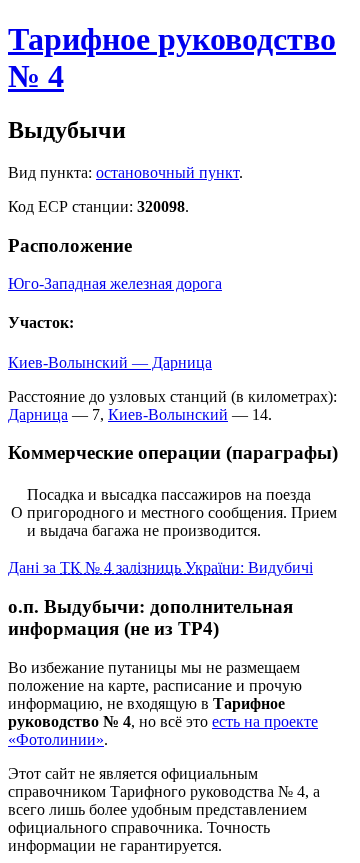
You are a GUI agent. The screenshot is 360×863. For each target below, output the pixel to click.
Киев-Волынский (168, 414)
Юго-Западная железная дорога (115, 283)
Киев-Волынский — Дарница (110, 362)
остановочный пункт (167, 172)
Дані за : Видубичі (160, 567)
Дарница (38, 414)
